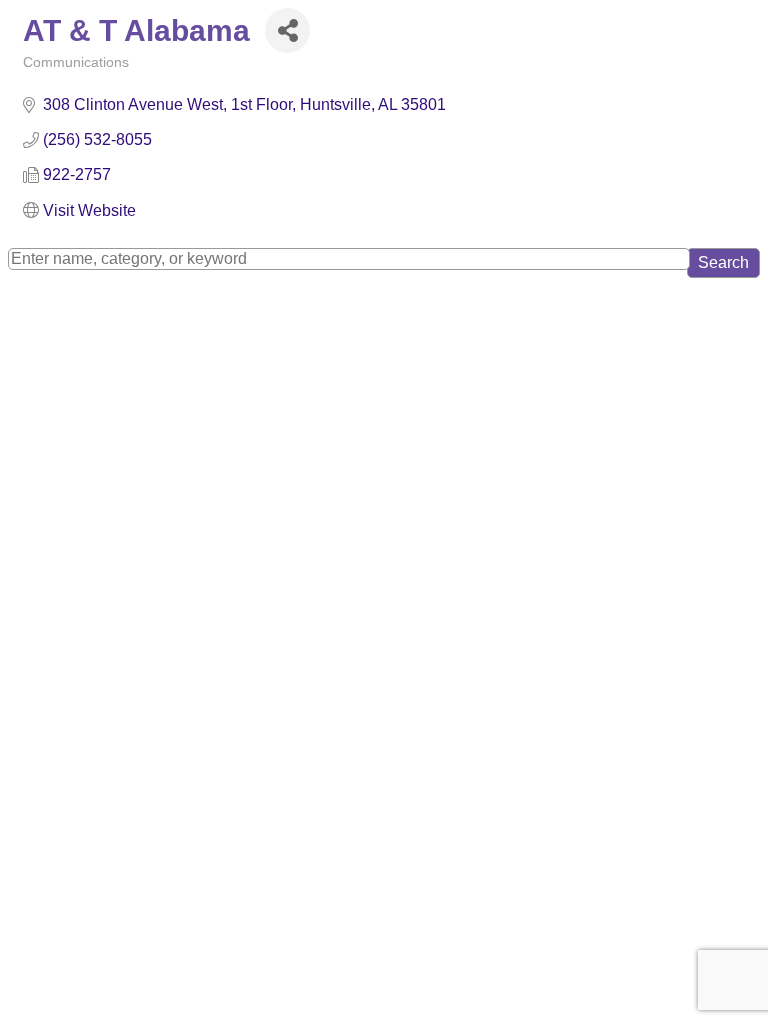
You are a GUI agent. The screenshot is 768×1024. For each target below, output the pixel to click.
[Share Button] (287, 30)
